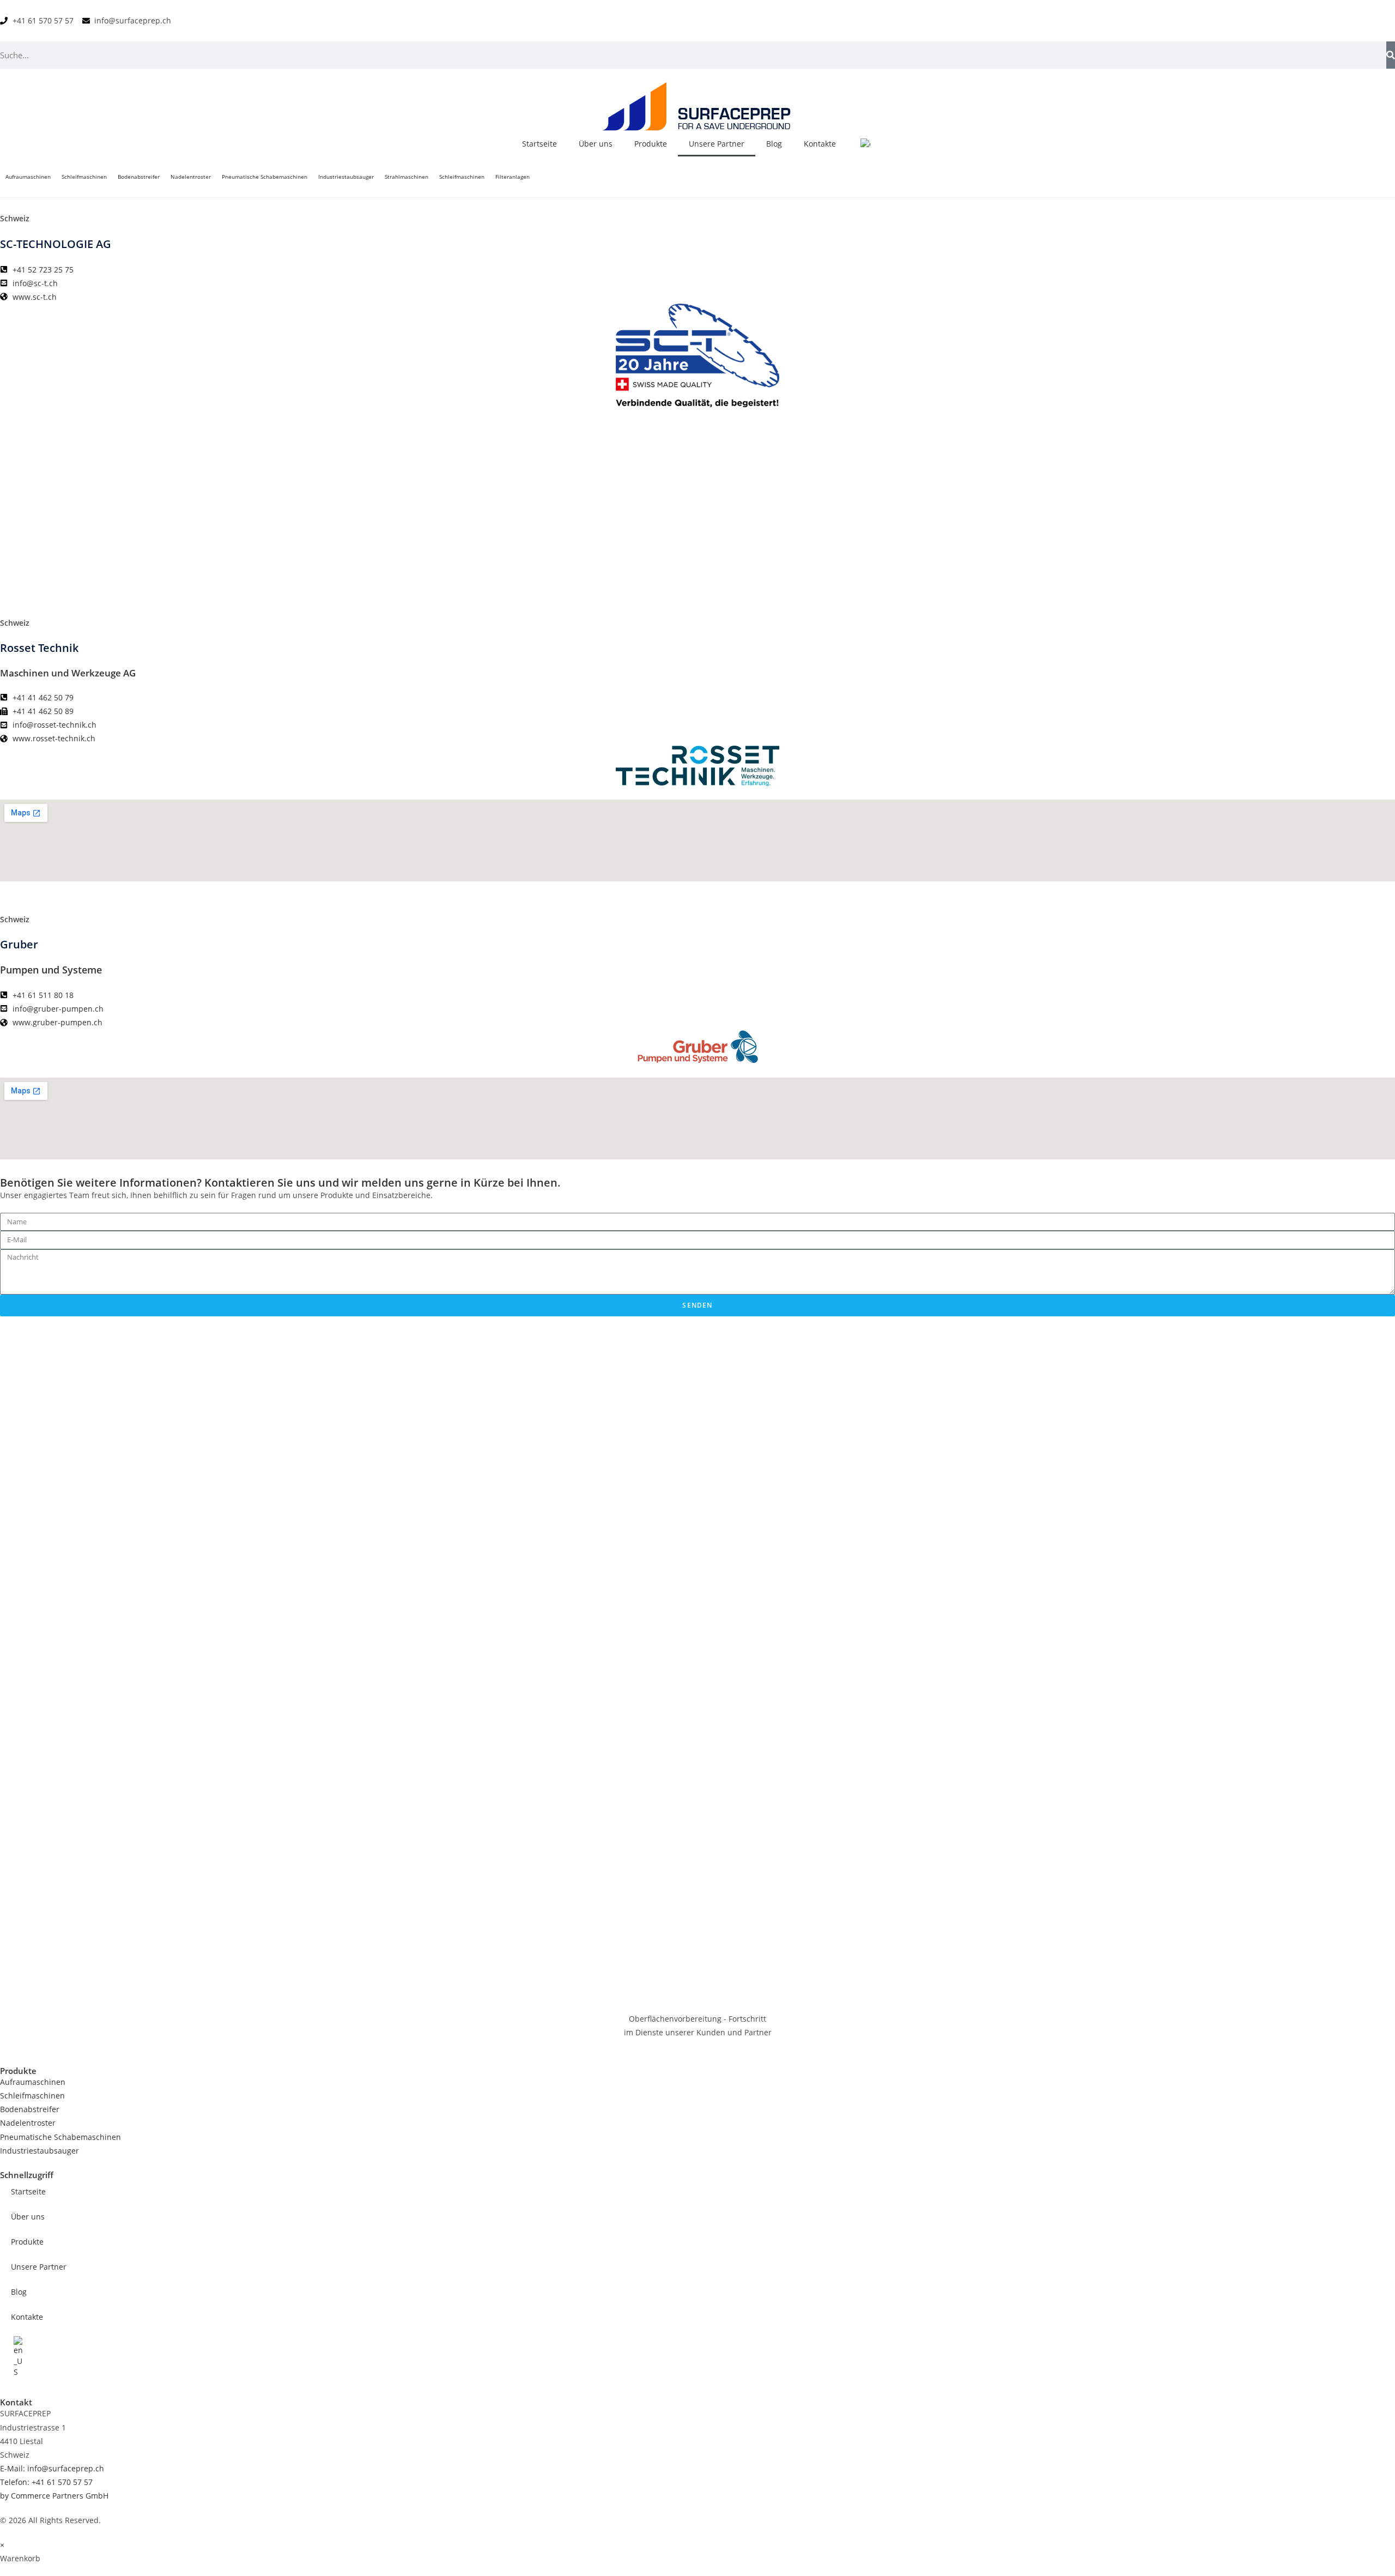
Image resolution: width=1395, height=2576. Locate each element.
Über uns (596, 144)
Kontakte (820, 144)
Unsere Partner (717, 144)
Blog (774, 144)
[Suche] (1391, 55)
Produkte (651, 144)
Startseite (539, 144)
